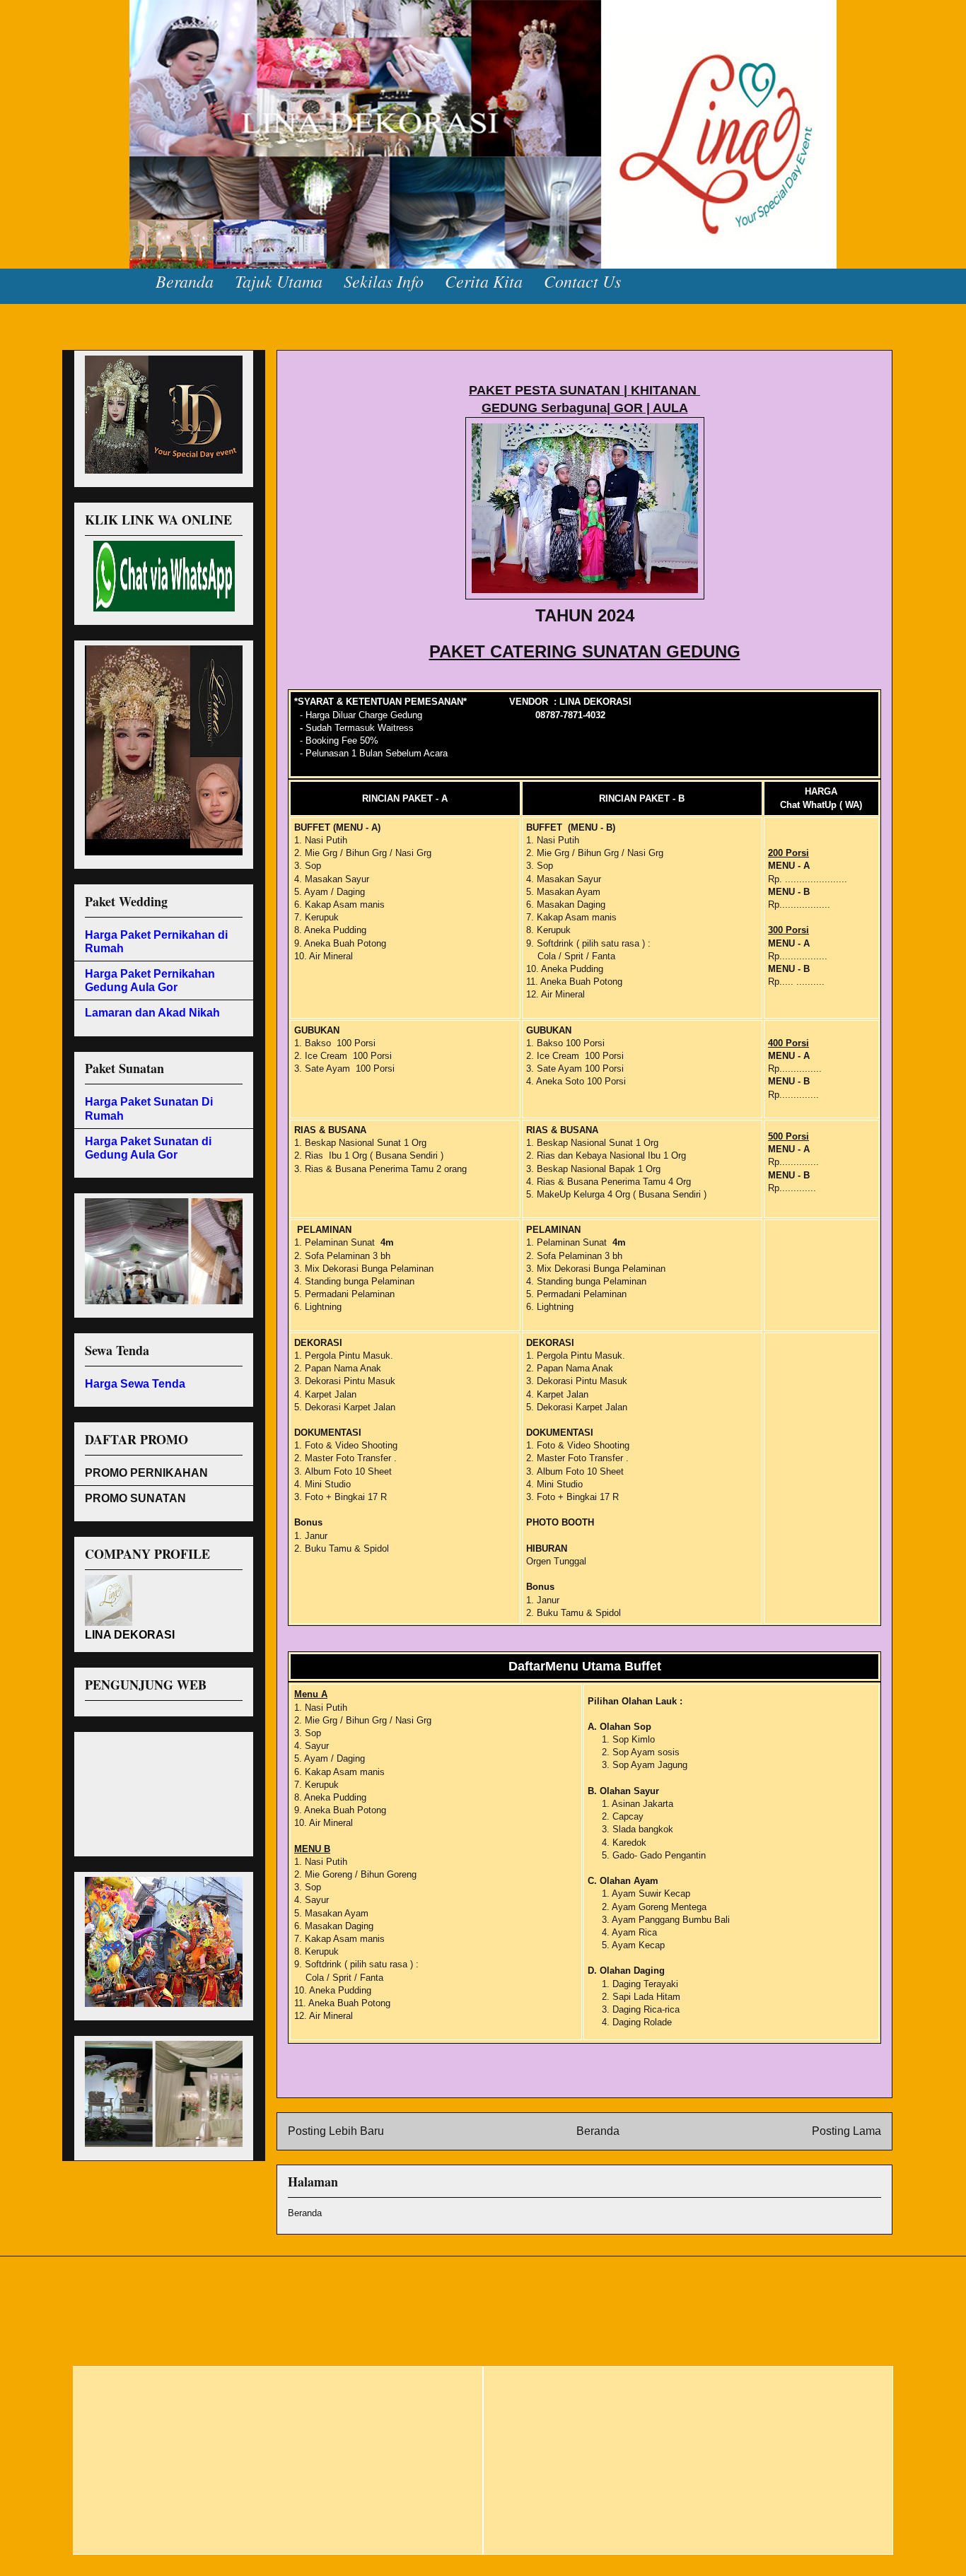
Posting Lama (846, 2131)
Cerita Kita (484, 281)
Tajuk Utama (279, 281)
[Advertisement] (149, 1790)
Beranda (185, 281)
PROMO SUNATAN (135, 1498)
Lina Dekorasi (56, 42)
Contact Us (582, 281)
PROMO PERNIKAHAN (146, 1473)
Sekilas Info (384, 281)
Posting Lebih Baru (336, 2131)
